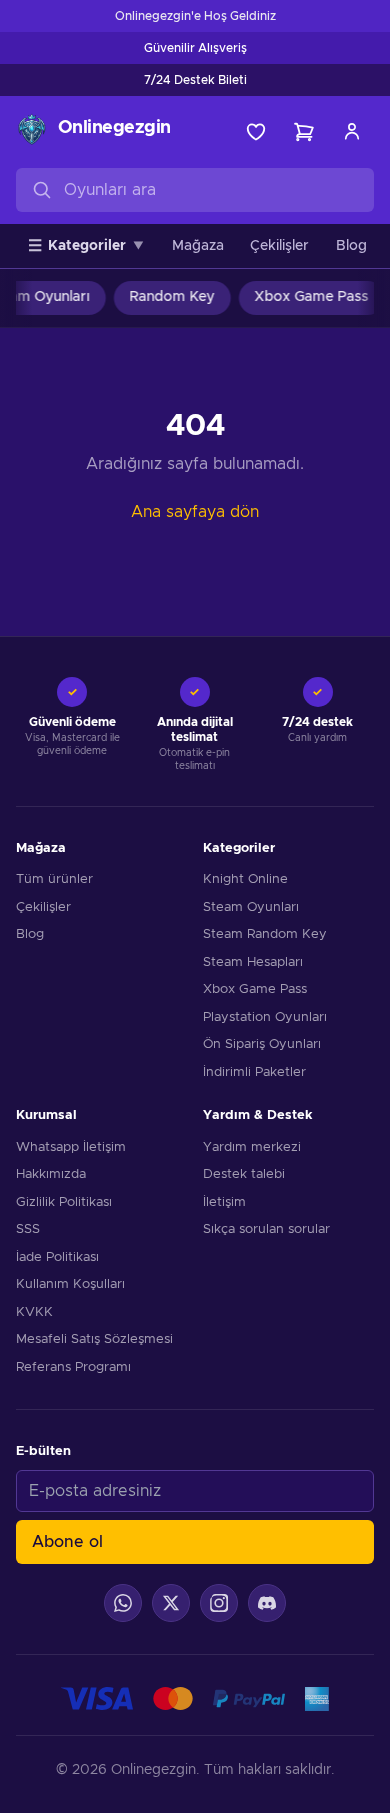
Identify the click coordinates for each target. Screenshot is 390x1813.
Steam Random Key (265, 934)
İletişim (224, 1202)
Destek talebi (244, 1174)
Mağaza (198, 246)
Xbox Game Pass (307, 297)
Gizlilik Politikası (64, 1202)
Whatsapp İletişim (71, 1147)
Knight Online (245, 879)
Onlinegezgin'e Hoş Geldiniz (195, 16)
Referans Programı (73, 1367)
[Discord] (267, 1603)
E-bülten (43, 1451)
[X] (171, 1603)
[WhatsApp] (123, 1603)
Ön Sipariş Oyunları (262, 1044)
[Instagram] (219, 1603)
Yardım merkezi (252, 1147)
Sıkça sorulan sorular (266, 1229)
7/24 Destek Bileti (195, 80)
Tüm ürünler (54, 879)
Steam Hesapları (253, 962)
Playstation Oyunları (265, 1017)
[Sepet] (304, 132)
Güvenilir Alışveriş (195, 48)
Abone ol (67, 1542)
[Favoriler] (256, 132)
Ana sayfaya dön (195, 512)
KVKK (34, 1312)
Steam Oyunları (251, 907)
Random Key (167, 297)
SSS (28, 1229)
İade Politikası (57, 1257)
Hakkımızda (51, 1174)
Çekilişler (279, 246)
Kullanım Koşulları (70, 1284)
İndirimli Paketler (254, 1072)
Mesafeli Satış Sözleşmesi (94, 1339)
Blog (351, 246)
